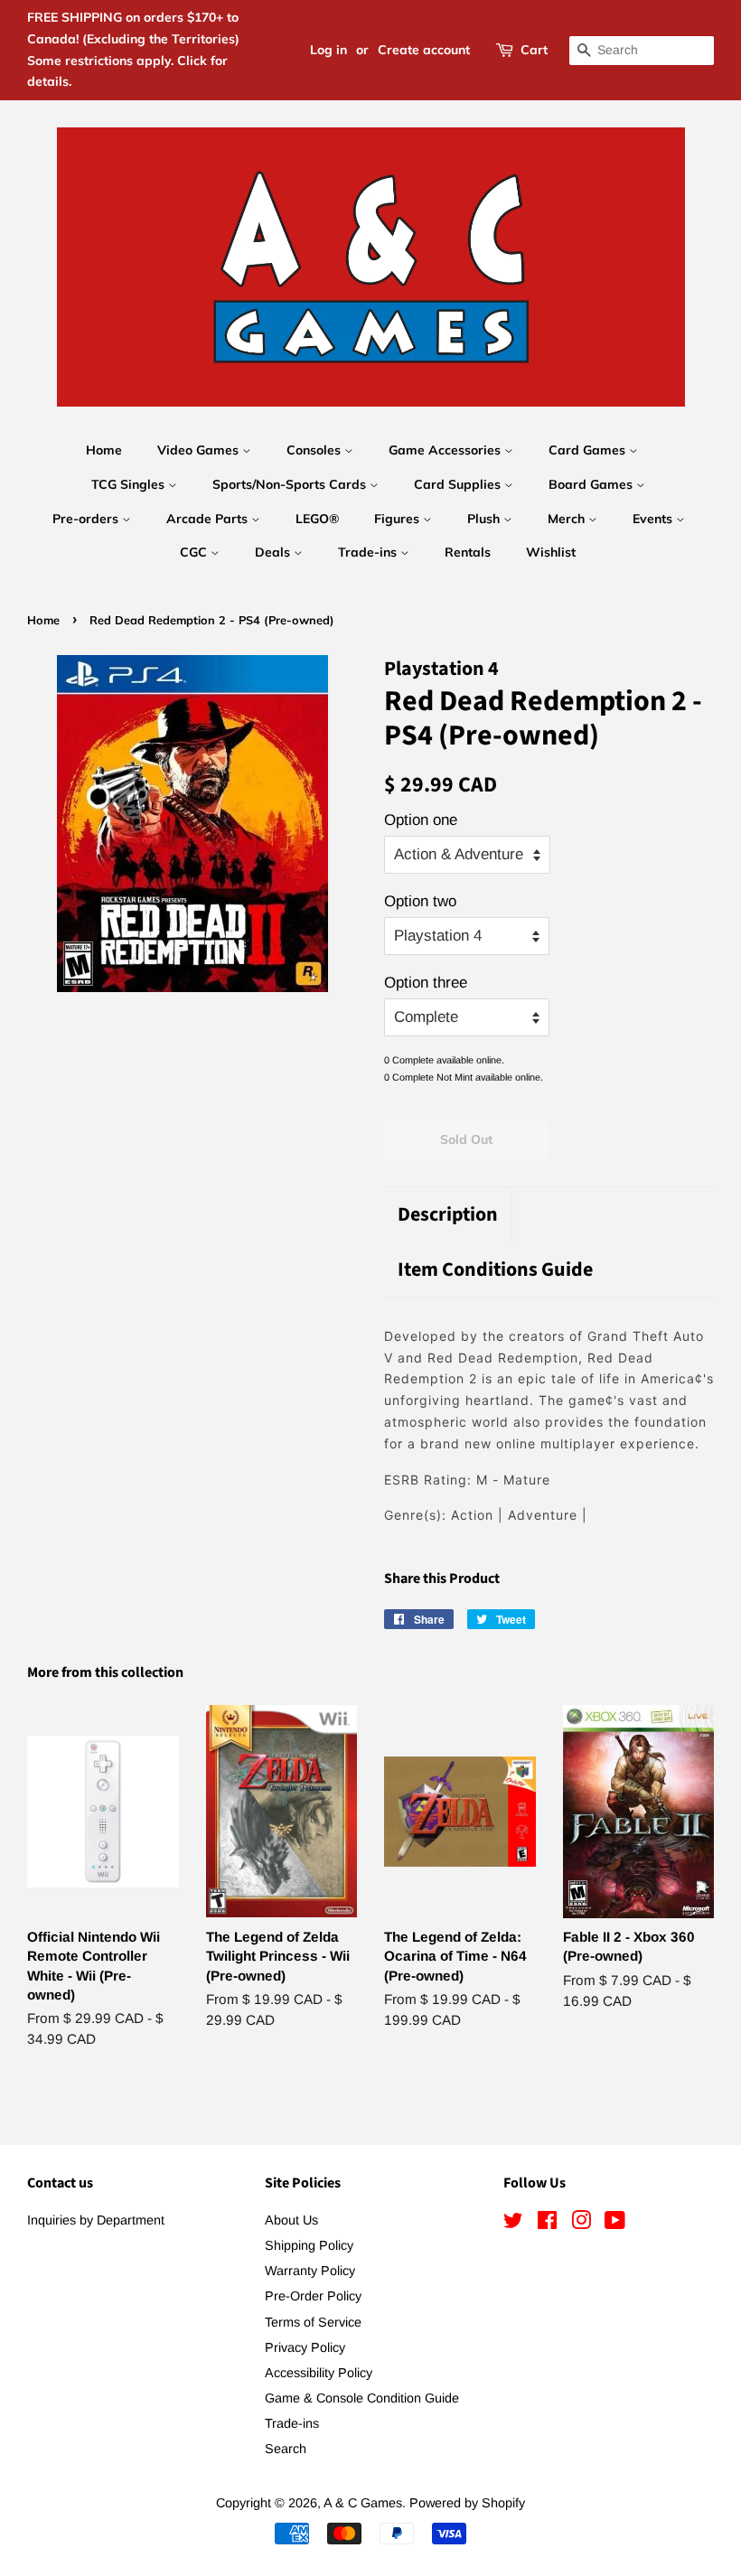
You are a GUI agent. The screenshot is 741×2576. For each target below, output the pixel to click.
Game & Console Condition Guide (362, 2398)
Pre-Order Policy (313, 2296)
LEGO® (317, 519)
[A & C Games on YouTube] (615, 2224)
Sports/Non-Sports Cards (291, 484)
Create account (424, 50)
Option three (426, 983)
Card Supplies (459, 484)
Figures (399, 519)
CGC (195, 552)
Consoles (315, 450)
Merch (568, 519)
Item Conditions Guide (495, 1270)
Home (104, 450)
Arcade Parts (209, 519)
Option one (421, 820)
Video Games (200, 450)
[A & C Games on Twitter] (513, 2224)
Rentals (468, 552)
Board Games (592, 484)
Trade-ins (369, 552)
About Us (291, 2220)
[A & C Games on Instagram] (581, 2224)
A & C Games (363, 2503)
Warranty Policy (310, 2271)
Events (654, 519)
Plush (485, 519)
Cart (534, 50)
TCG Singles (130, 484)
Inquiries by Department (96, 2220)
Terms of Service (313, 2322)
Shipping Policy (309, 2245)
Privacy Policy (305, 2347)
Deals (274, 552)
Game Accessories (446, 450)
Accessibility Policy (319, 2373)
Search (286, 2449)
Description (448, 1215)
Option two (420, 901)
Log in (328, 50)
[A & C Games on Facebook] (547, 2224)
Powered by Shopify (467, 2503)
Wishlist (551, 552)
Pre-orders (87, 519)
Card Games (589, 450)
